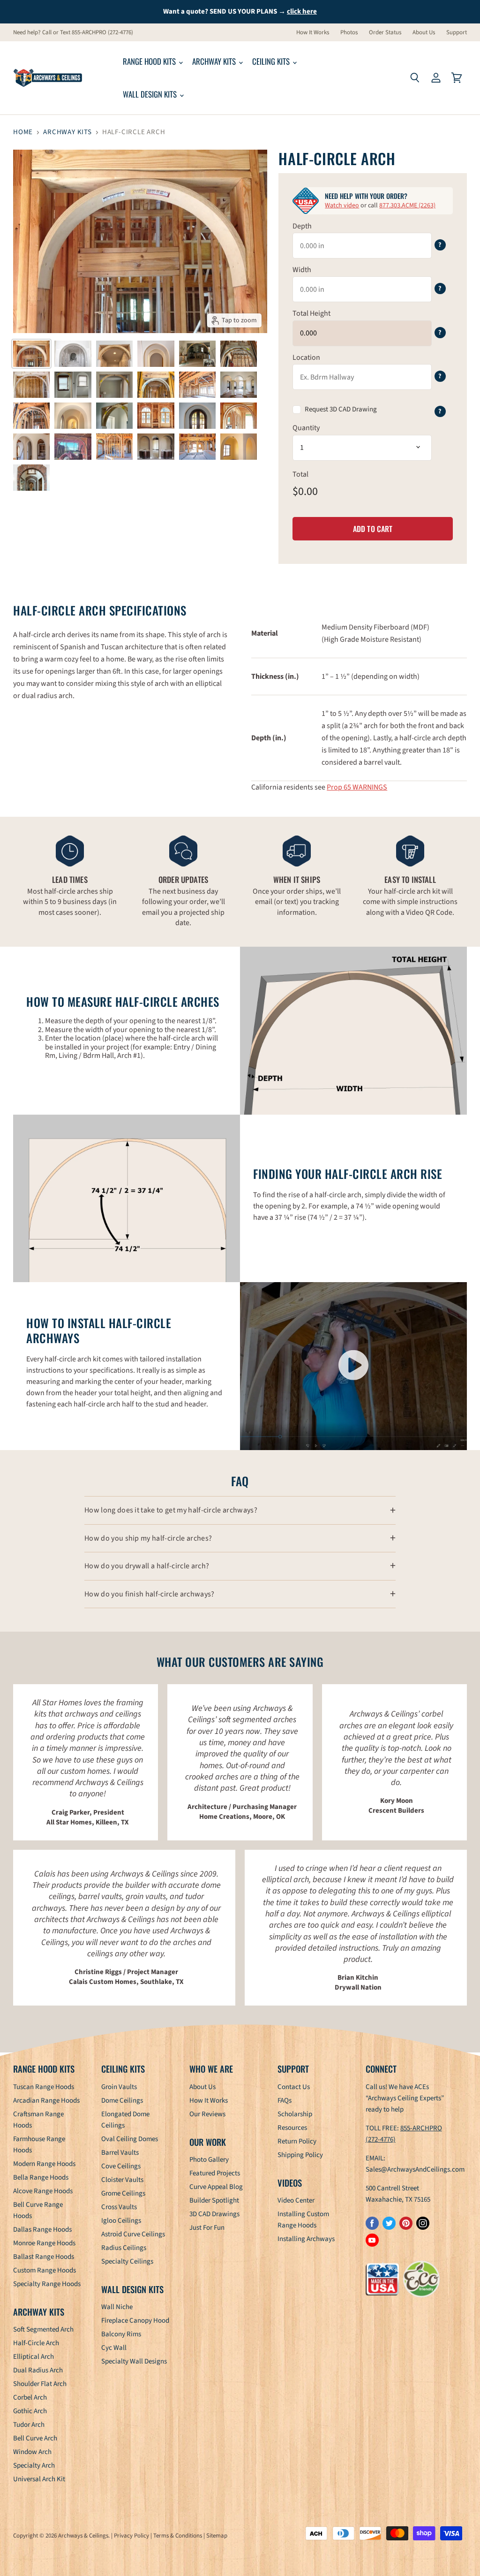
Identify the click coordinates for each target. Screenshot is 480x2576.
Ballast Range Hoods (44, 2257)
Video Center (296, 2200)
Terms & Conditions (178, 2536)
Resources (292, 2128)
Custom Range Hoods (45, 2270)
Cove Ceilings (121, 2166)
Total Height (311, 313)
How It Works (313, 33)
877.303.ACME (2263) (407, 205)
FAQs (285, 2101)
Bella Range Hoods (41, 2177)
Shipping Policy (300, 2155)
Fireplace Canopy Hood (135, 2321)
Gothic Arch (30, 2411)
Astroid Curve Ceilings (133, 2234)
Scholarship (295, 2114)
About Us (424, 33)
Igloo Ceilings (121, 2221)
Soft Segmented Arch (43, 2329)
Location (306, 357)
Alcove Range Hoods (43, 2191)
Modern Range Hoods (44, 2164)
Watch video (342, 205)
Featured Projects (215, 2173)
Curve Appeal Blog (216, 2187)
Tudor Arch (29, 2425)
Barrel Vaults (120, 2153)
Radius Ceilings (124, 2248)
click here (302, 11)
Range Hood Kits (150, 61)
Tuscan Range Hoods (44, 2087)
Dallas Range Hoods (42, 2230)
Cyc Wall (114, 2348)
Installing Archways (306, 2239)
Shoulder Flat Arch (40, 2384)
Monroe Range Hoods (44, 2243)
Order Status (385, 33)
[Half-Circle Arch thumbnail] (31, 354)
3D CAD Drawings (214, 2214)
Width (302, 270)
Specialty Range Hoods (47, 2284)
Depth (302, 226)
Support (457, 33)
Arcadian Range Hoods (46, 2101)
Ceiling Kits (272, 61)
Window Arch (32, 2452)
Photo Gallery (209, 2160)
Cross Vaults (119, 2207)
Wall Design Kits (151, 94)
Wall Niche (117, 2307)
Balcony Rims (121, 2334)
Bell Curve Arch (35, 2438)
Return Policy (297, 2141)
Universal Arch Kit (39, 2479)
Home (23, 132)
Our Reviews (207, 2114)
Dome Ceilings (122, 2101)
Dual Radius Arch (38, 2370)
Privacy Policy (131, 2536)
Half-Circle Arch (36, 2343)
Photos (349, 33)
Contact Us (294, 2087)
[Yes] (341, 410)
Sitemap (217, 2536)
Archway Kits (215, 61)
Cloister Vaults (122, 2180)
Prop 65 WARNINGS (357, 787)
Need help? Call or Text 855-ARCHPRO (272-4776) (73, 33)
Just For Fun (207, 2228)
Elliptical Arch (34, 2357)
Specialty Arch (34, 2466)
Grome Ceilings (123, 2193)
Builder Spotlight (214, 2200)
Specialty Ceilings (127, 2261)
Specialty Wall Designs (134, 2361)
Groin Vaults (119, 2087)
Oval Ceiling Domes (130, 2139)
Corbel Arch (30, 2397)
